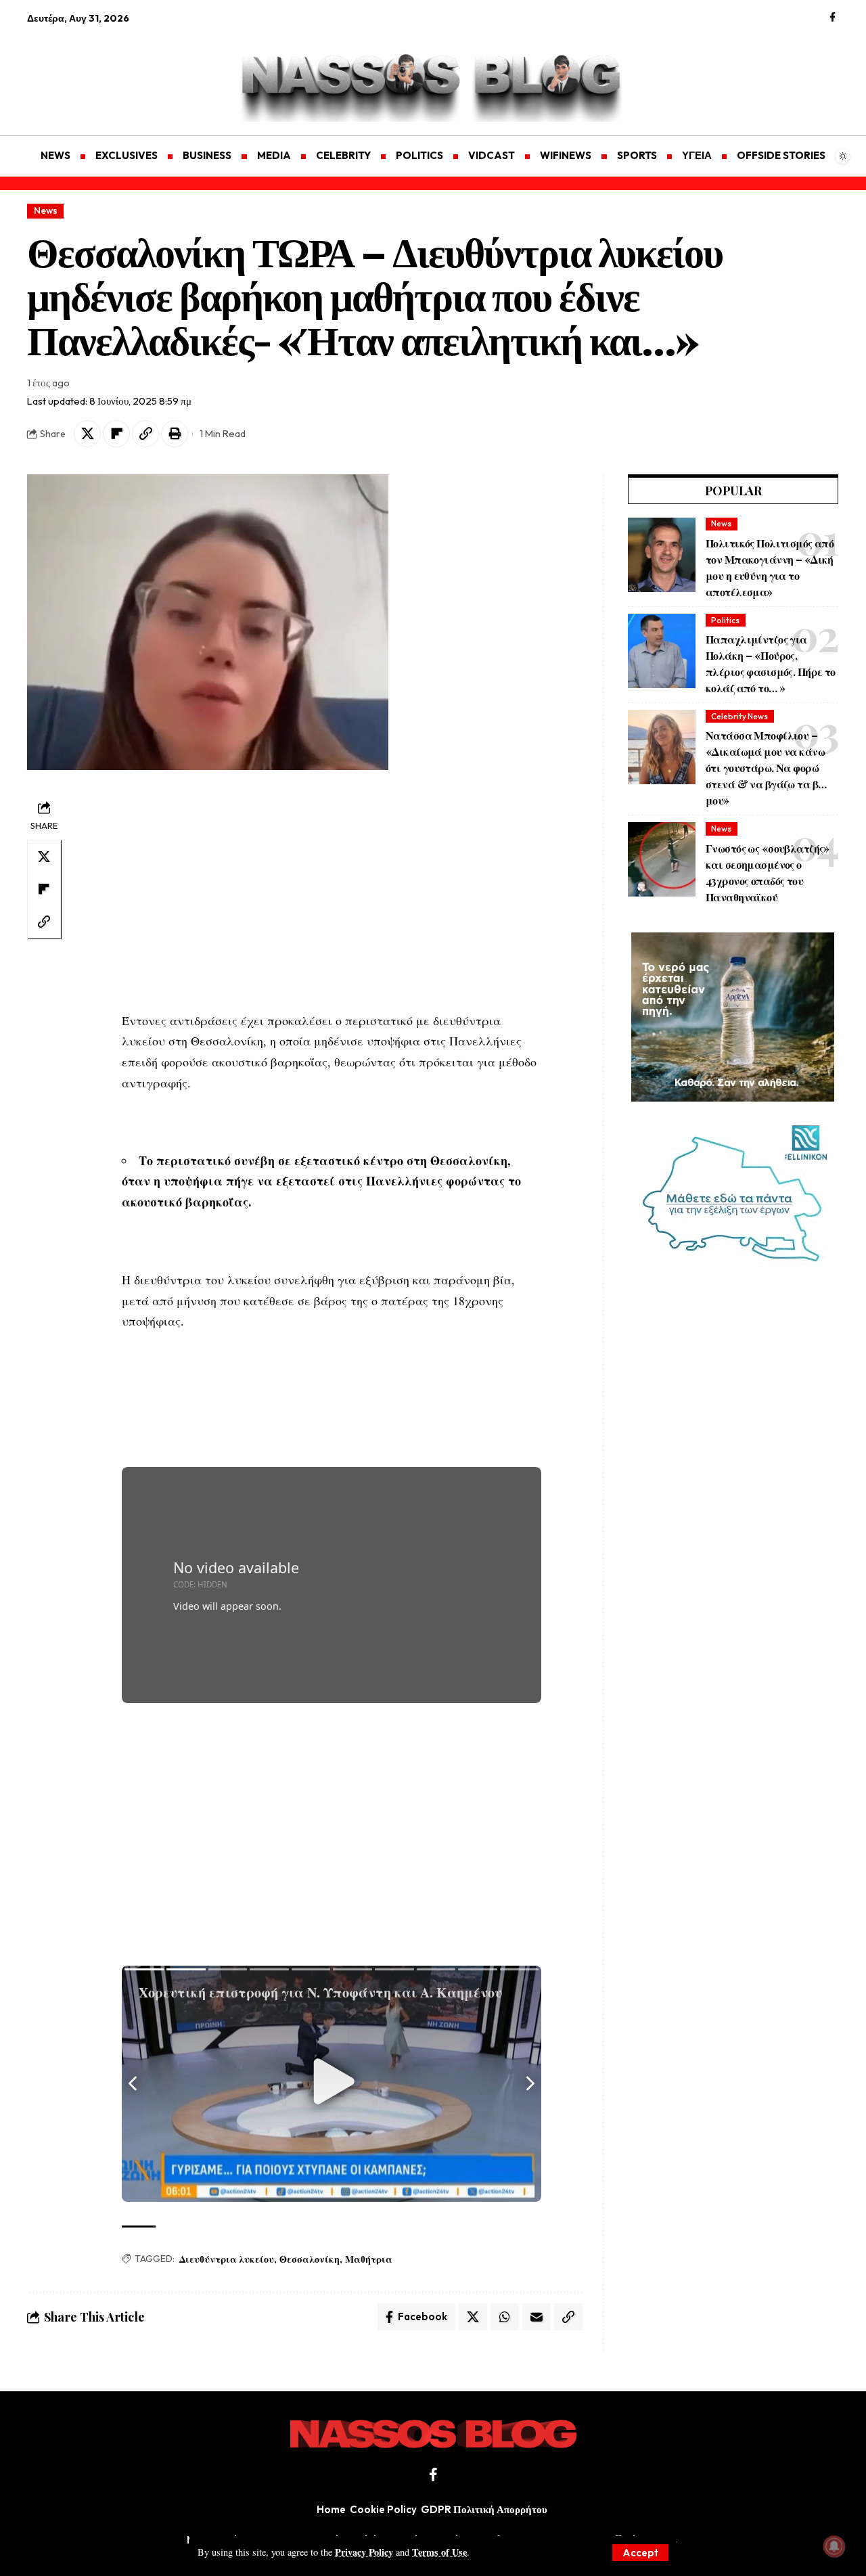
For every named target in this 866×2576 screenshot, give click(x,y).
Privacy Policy (364, 2552)
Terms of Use (439, 2552)
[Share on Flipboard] (116, 434)
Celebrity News (739, 716)
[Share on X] (87, 434)
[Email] (537, 2317)
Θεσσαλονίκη (310, 2259)
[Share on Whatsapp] (505, 2317)
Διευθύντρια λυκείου (227, 2259)
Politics (725, 620)
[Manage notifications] (834, 2546)
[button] (640, 2553)
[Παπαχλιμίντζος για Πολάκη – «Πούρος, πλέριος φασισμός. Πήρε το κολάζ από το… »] (662, 651)
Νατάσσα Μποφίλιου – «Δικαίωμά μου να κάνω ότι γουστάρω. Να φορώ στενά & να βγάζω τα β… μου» (766, 768)
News (46, 210)
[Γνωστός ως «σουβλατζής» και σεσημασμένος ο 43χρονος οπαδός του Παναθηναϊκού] (662, 859)
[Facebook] (833, 18)
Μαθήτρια (369, 2259)
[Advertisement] (91, 72)
